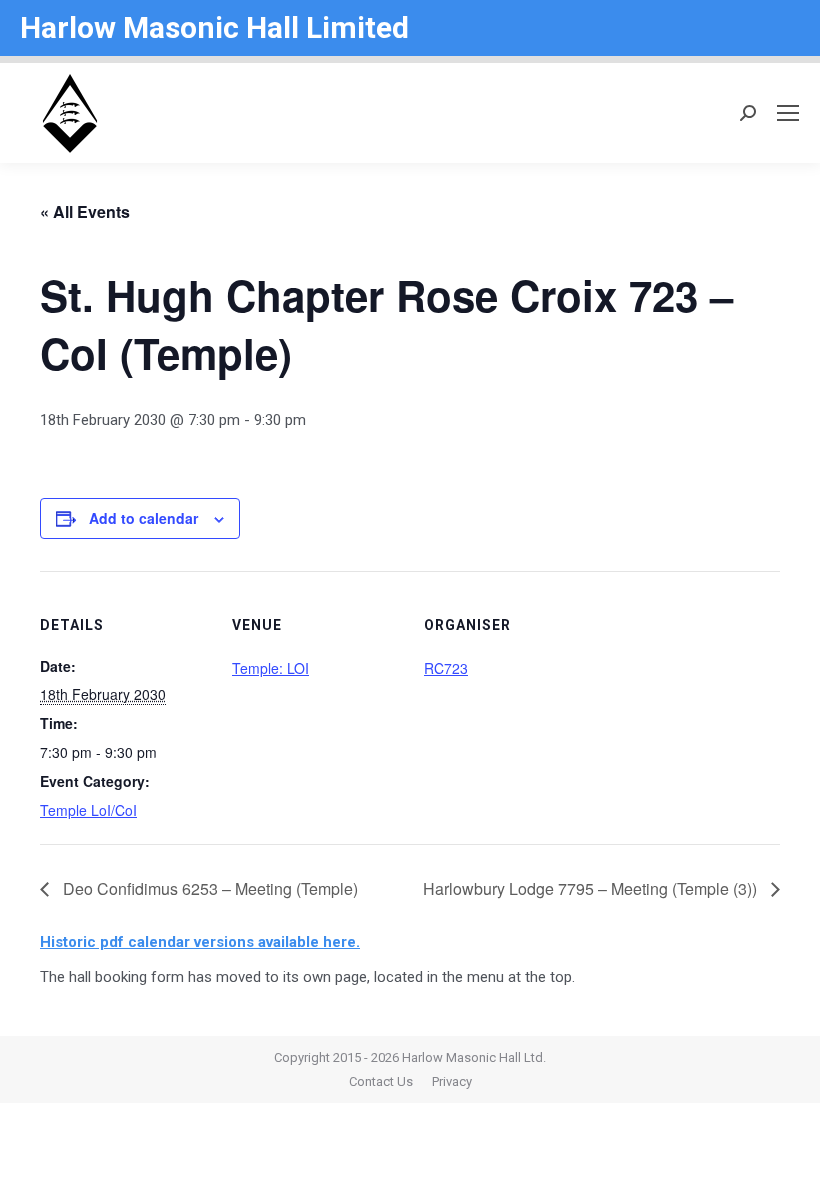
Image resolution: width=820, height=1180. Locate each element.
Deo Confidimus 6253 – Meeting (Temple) (208, 888)
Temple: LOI (270, 668)
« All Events (85, 211)
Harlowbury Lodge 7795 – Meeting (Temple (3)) (592, 888)
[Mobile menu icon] (788, 113)
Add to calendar (143, 518)
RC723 (446, 668)
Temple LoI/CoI (88, 810)
